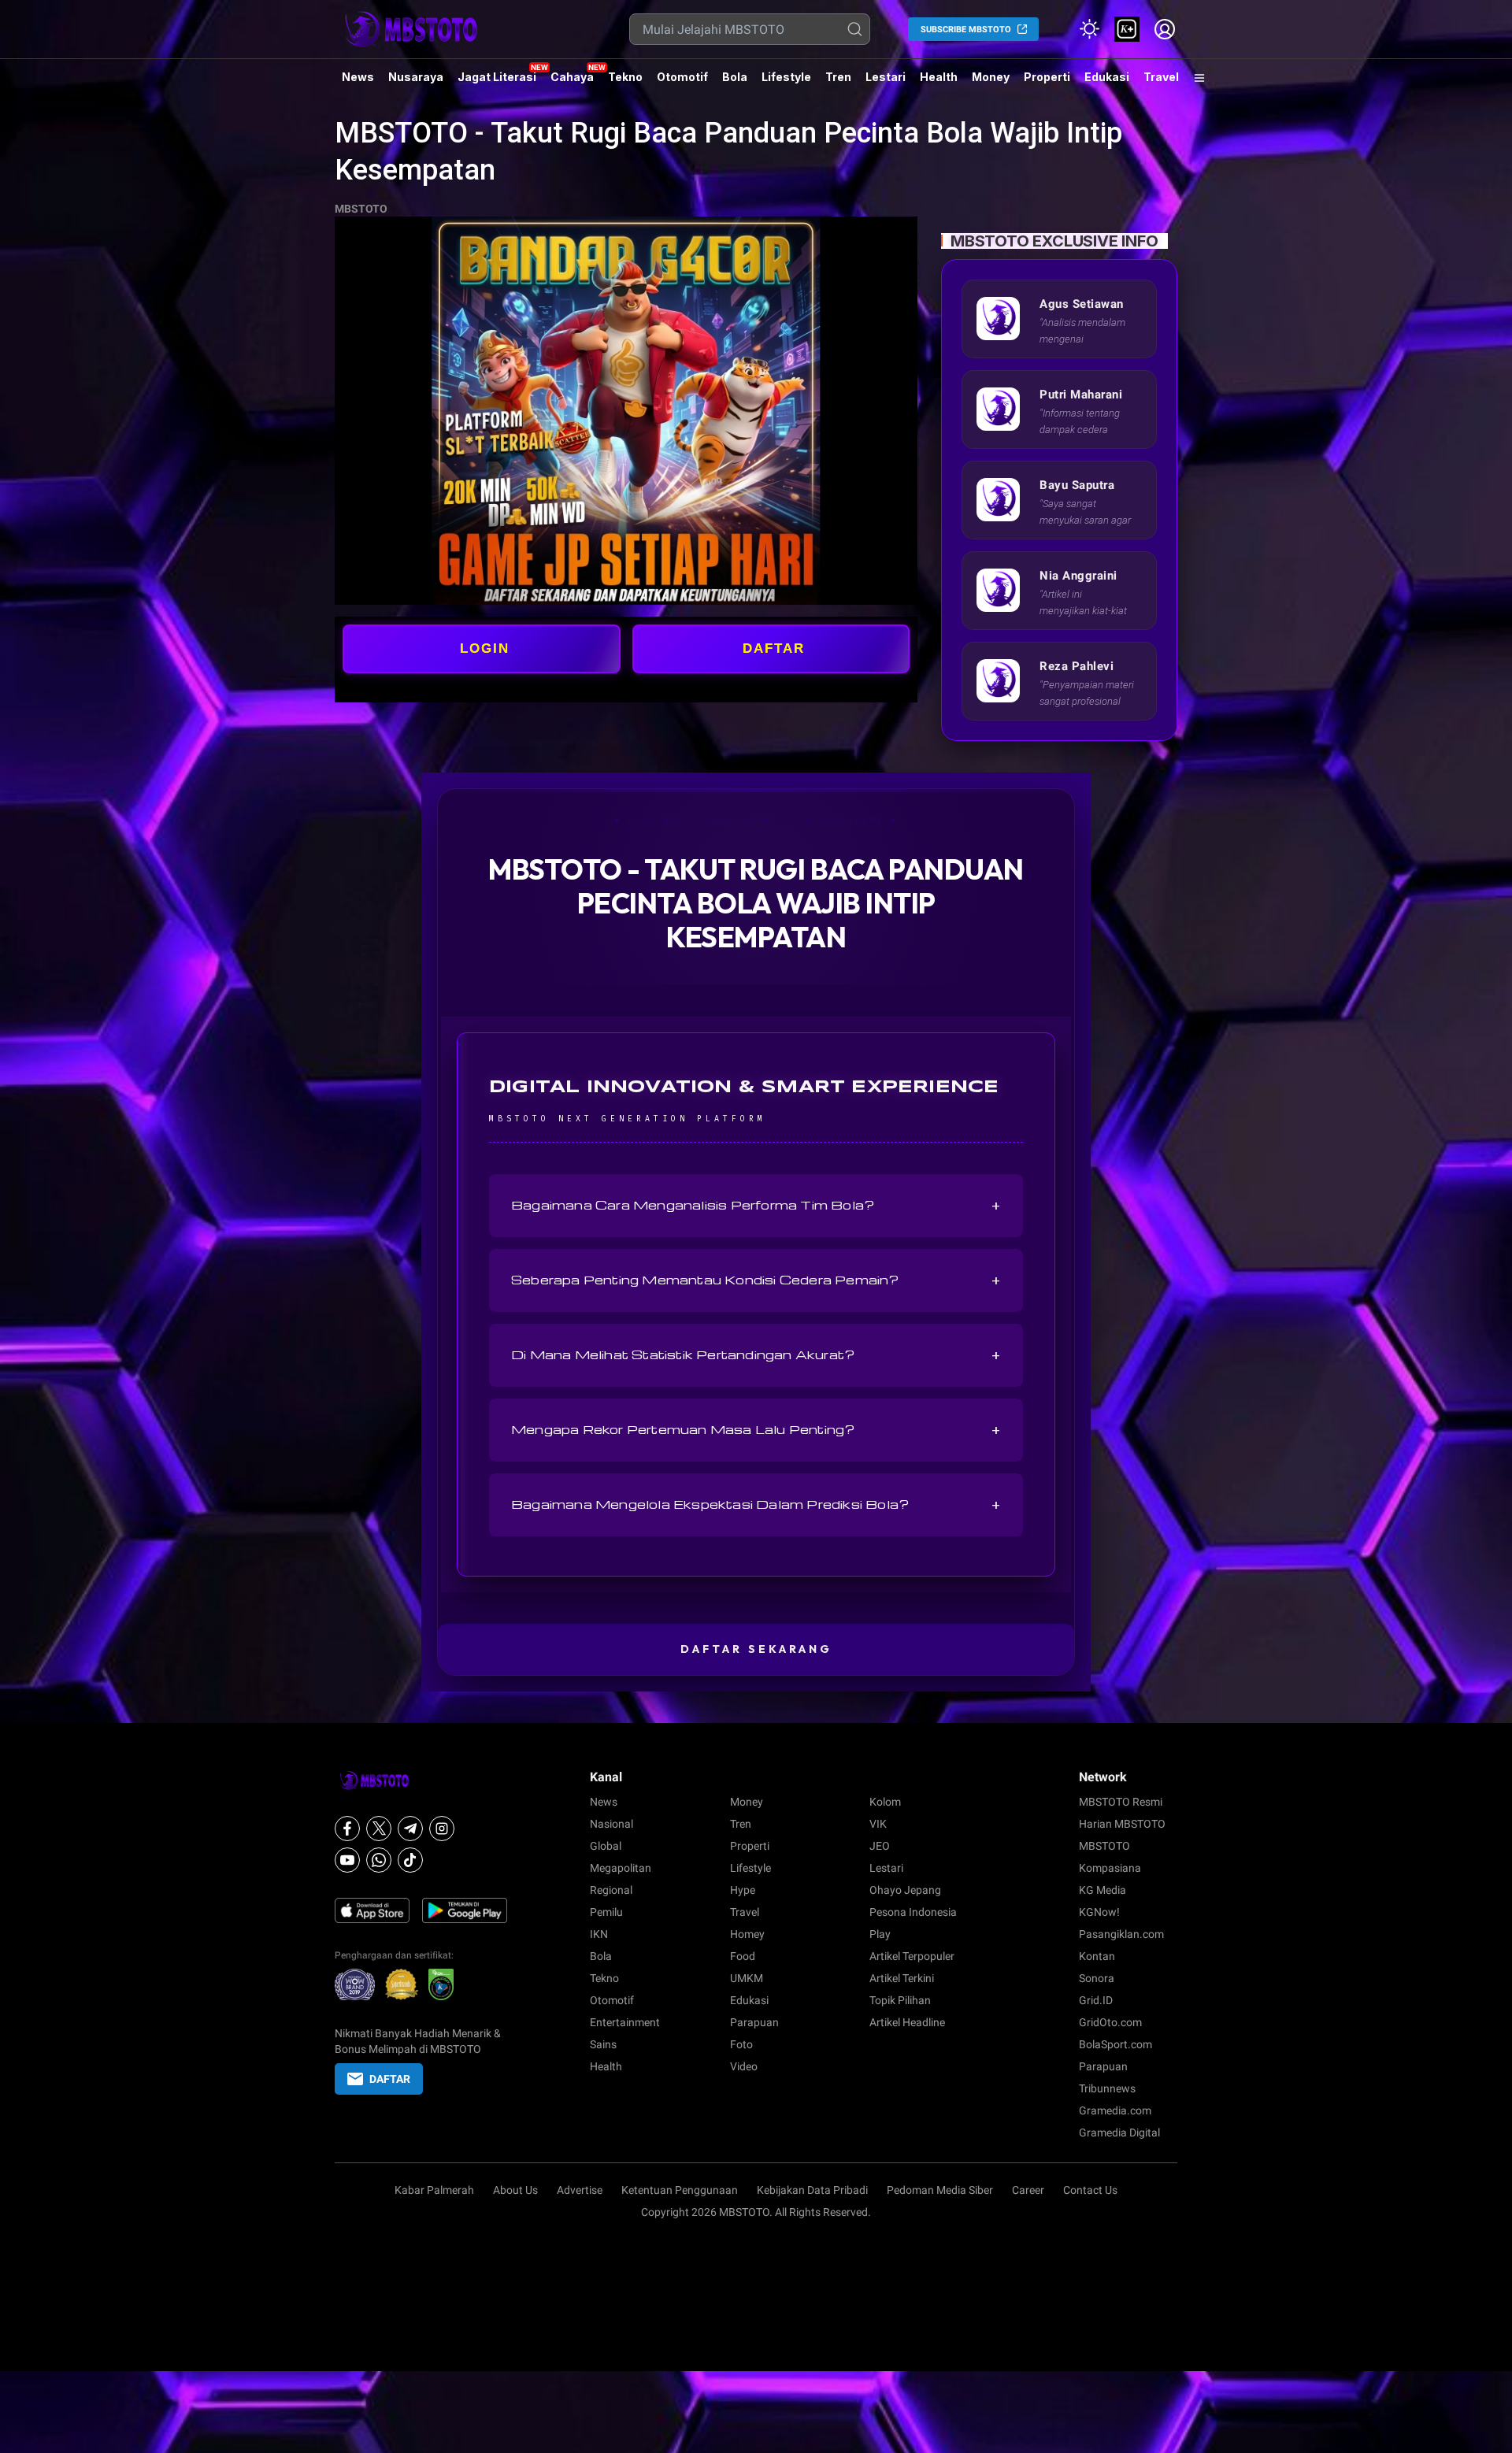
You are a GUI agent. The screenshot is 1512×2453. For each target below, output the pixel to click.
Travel (1161, 77)
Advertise (580, 2190)
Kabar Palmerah (434, 2190)
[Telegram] (410, 1829)
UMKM (747, 1978)
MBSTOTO (361, 209)
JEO (880, 1846)
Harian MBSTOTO (1122, 1824)
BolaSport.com (1115, 2044)
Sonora (1097, 1978)
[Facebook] (347, 1829)
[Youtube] (347, 1860)
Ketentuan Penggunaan (680, 2190)
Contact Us (1090, 2190)
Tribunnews (1107, 2088)
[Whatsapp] (379, 1860)
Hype (743, 1890)
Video (744, 2066)
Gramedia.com (1115, 2110)
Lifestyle (786, 77)
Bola (735, 77)
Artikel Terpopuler (912, 1956)
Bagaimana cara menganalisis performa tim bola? (756, 1206)
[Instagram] (442, 1829)
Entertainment (625, 2022)
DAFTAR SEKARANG (756, 1649)
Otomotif (682, 77)
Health (939, 77)
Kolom (885, 1802)
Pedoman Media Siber (940, 2190)
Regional (611, 1890)
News (358, 77)
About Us (515, 2190)
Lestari (886, 83)
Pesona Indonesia (913, 1912)
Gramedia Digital (1119, 2132)
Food (743, 1956)
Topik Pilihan (900, 2000)
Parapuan (754, 2022)
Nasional (611, 1824)
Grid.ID (1096, 2000)
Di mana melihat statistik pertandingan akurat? (756, 1355)
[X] (379, 1829)
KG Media (1102, 1890)
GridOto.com (1110, 2022)
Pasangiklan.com (1121, 1934)
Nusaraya (416, 77)
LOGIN (485, 648)
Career (1028, 2190)
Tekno (625, 77)
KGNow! (1099, 1912)
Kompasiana (1110, 1868)
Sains (603, 2044)
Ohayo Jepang (905, 1890)
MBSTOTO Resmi (1121, 1802)
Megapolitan (621, 1868)
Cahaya (572, 77)
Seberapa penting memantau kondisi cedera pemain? (756, 1280)
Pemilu (606, 1912)
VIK (878, 1824)
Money (991, 77)
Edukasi (1107, 77)
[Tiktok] (410, 1860)
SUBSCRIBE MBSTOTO (966, 30)
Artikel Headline (907, 2022)
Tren (838, 77)
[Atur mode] (1089, 29)
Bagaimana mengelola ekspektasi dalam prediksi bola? (756, 1505)
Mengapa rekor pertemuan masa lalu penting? (756, 1430)
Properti (1047, 77)
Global (606, 1846)
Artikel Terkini (902, 1978)
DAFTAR (774, 648)
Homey (747, 1934)
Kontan (1097, 1956)
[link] (1127, 29)
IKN (599, 1934)
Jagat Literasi (497, 77)
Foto (741, 2044)
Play (880, 1934)
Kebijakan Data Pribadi (812, 2190)
